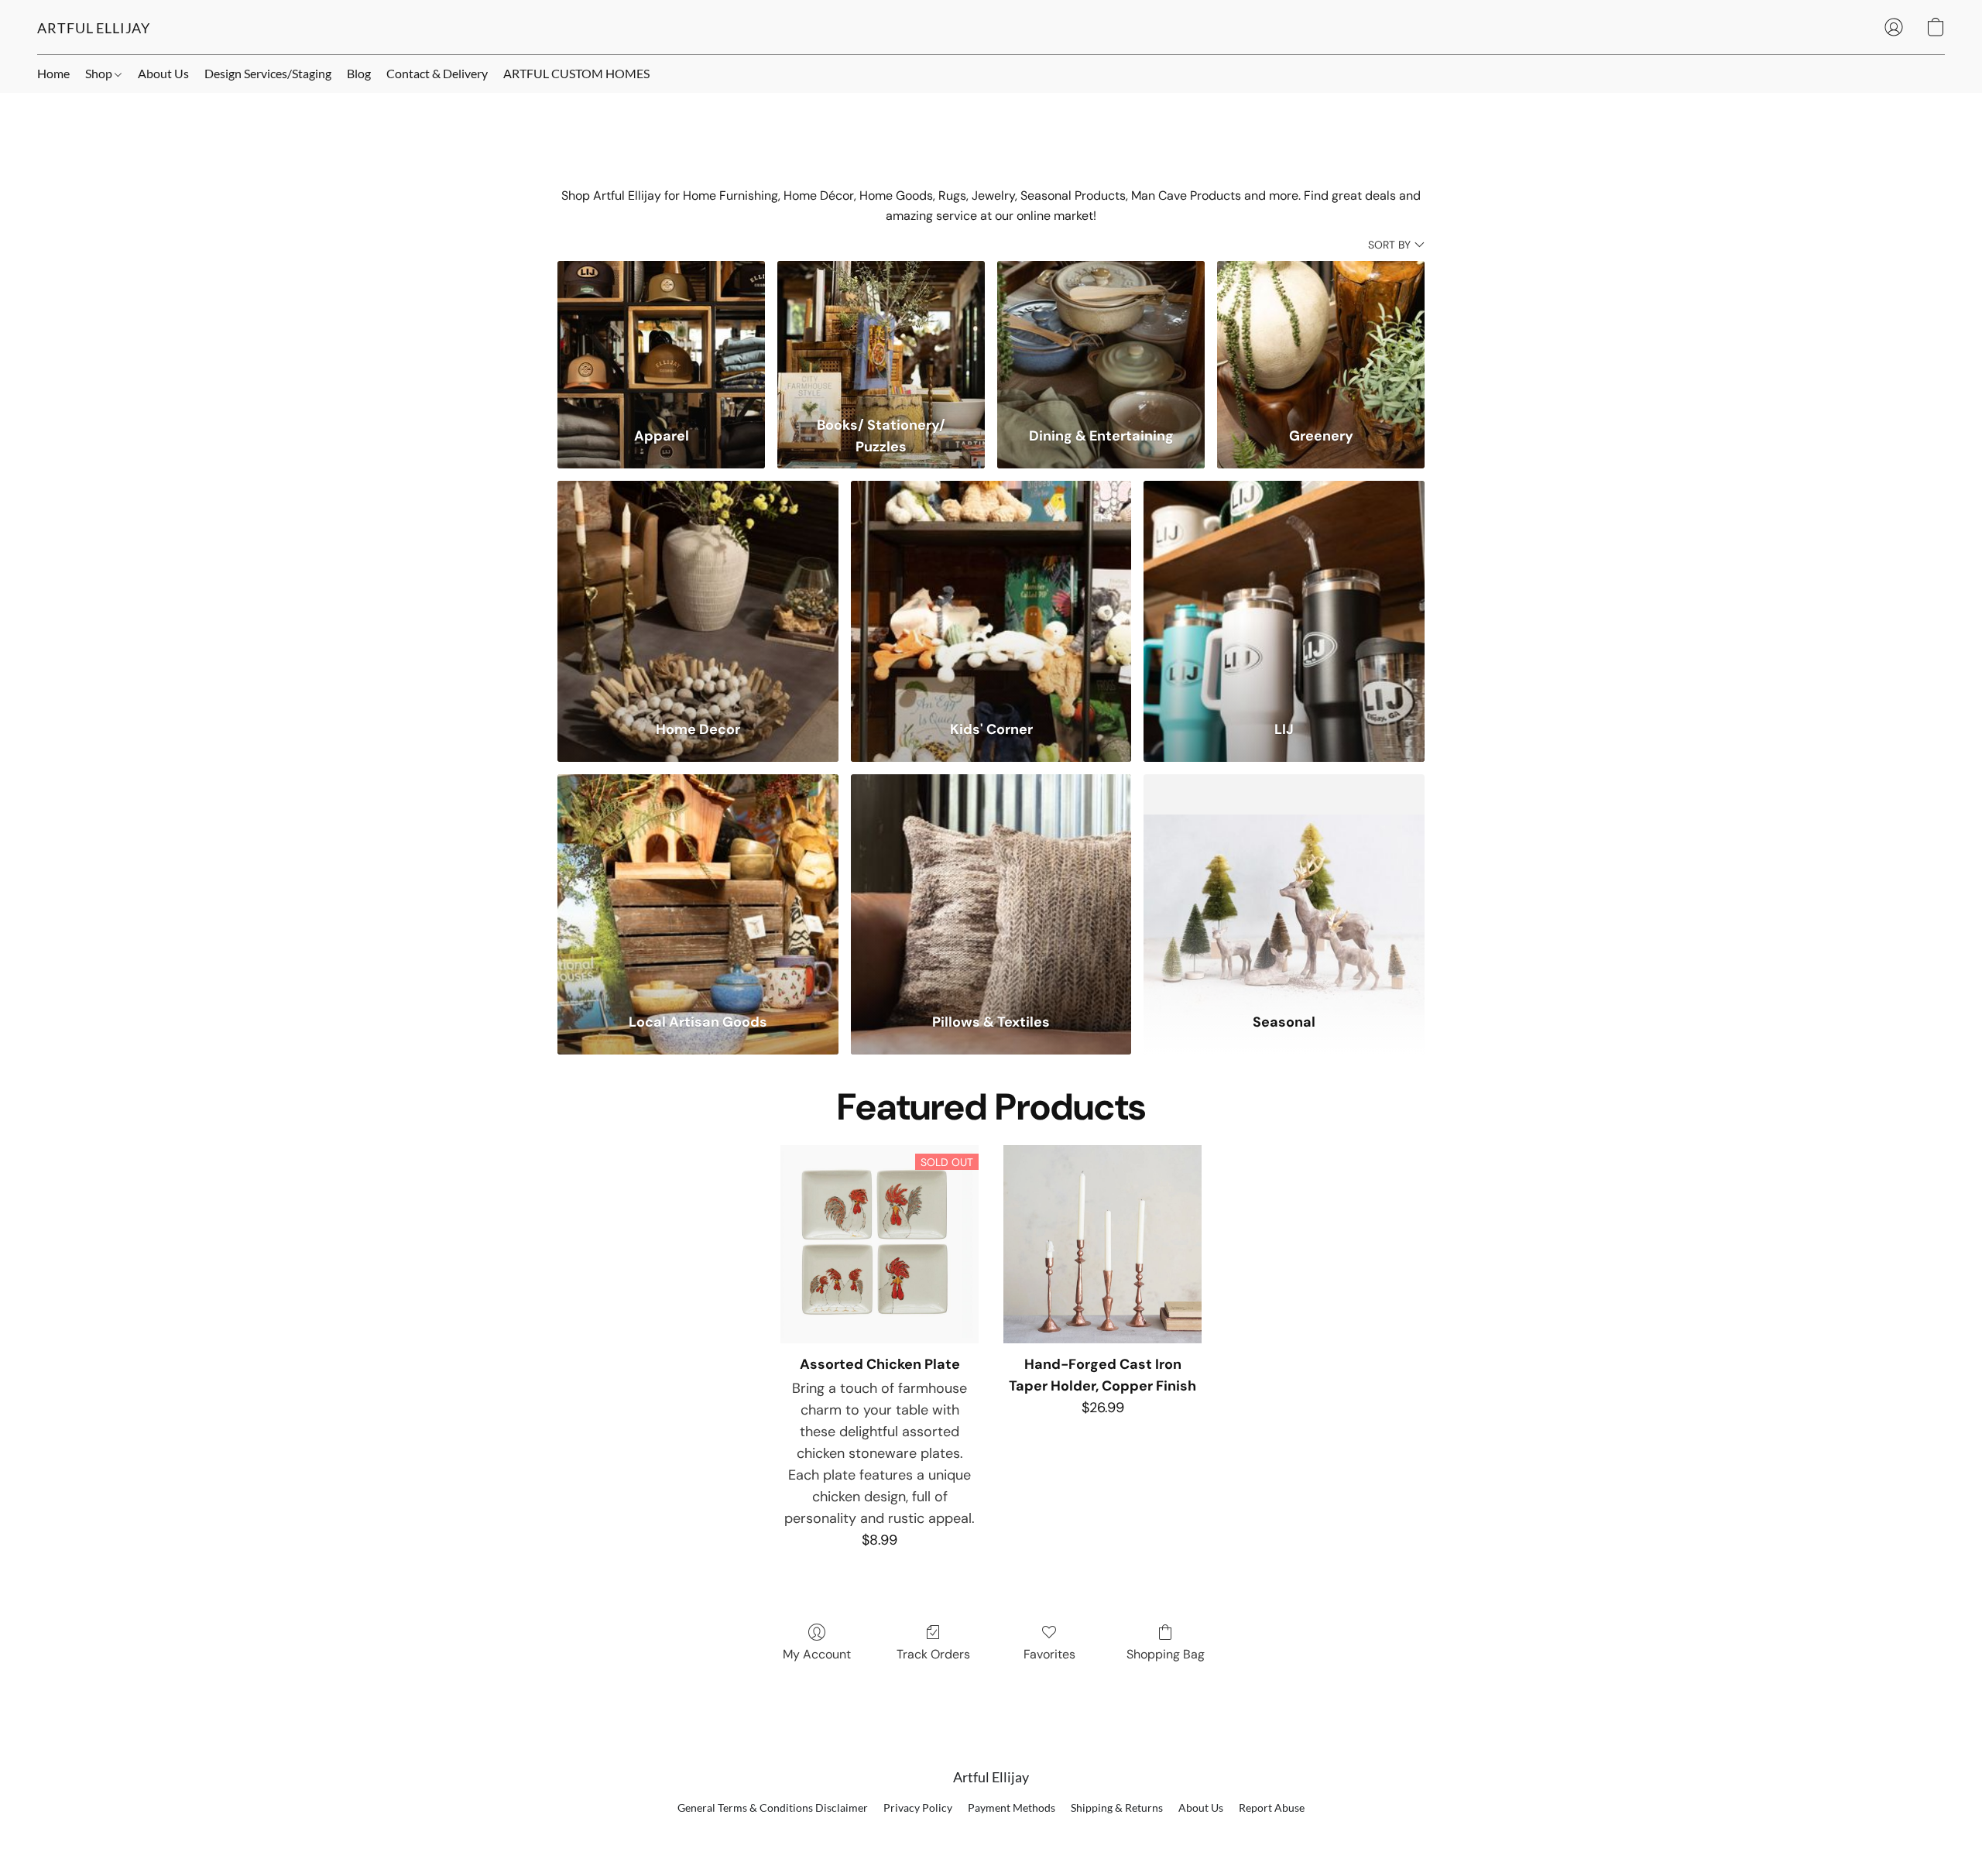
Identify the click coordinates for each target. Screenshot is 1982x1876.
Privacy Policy (918, 1807)
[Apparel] (661, 334)
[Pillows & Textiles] (991, 884)
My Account (817, 1654)
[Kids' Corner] (991, 590)
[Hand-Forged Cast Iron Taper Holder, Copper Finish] (1102, 1244)
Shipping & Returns (1117, 1807)
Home (53, 73)
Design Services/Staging (268, 73)
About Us (163, 73)
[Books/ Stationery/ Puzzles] (881, 334)
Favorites (1049, 1654)
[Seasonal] (1284, 884)
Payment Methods (1012, 1807)
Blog (359, 73)
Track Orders (933, 1654)
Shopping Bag (1166, 1654)
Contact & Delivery (437, 73)
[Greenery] (1321, 334)
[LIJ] (1284, 590)
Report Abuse (1272, 1807)
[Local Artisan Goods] (698, 884)
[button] (94, 27)
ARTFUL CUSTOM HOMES (576, 73)
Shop (100, 73)
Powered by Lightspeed (991, 1834)
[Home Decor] (698, 590)
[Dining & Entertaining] (1101, 334)
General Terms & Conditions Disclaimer (773, 1807)
